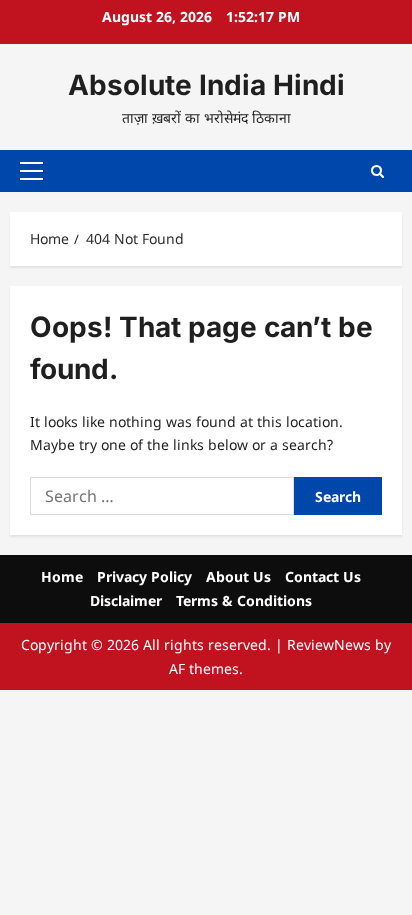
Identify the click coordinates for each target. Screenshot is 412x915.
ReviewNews (329, 644)
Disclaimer (126, 600)
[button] (31, 171)
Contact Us (323, 576)
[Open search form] (377, 170)
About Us (238, 576)
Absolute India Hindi (206, 85)
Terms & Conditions (244, 600)
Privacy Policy (144, 576)
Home (62, 576)
